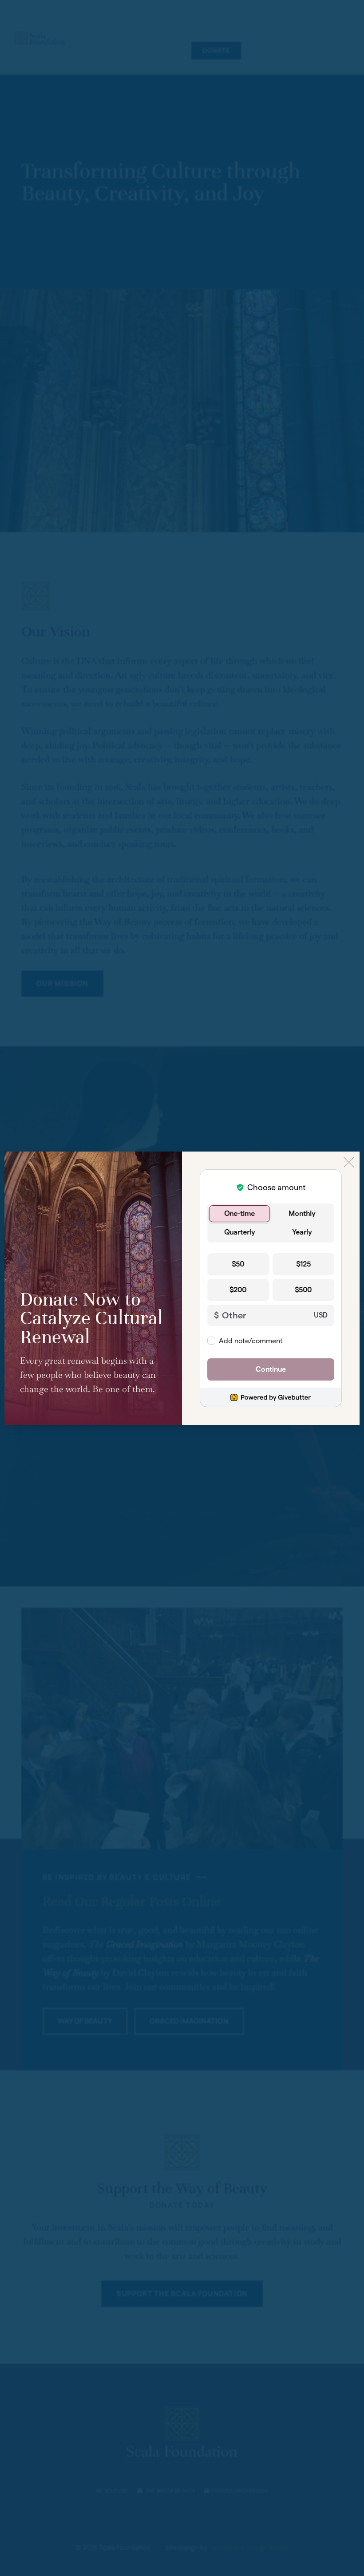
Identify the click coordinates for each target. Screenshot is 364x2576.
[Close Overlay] (349, 1162)
